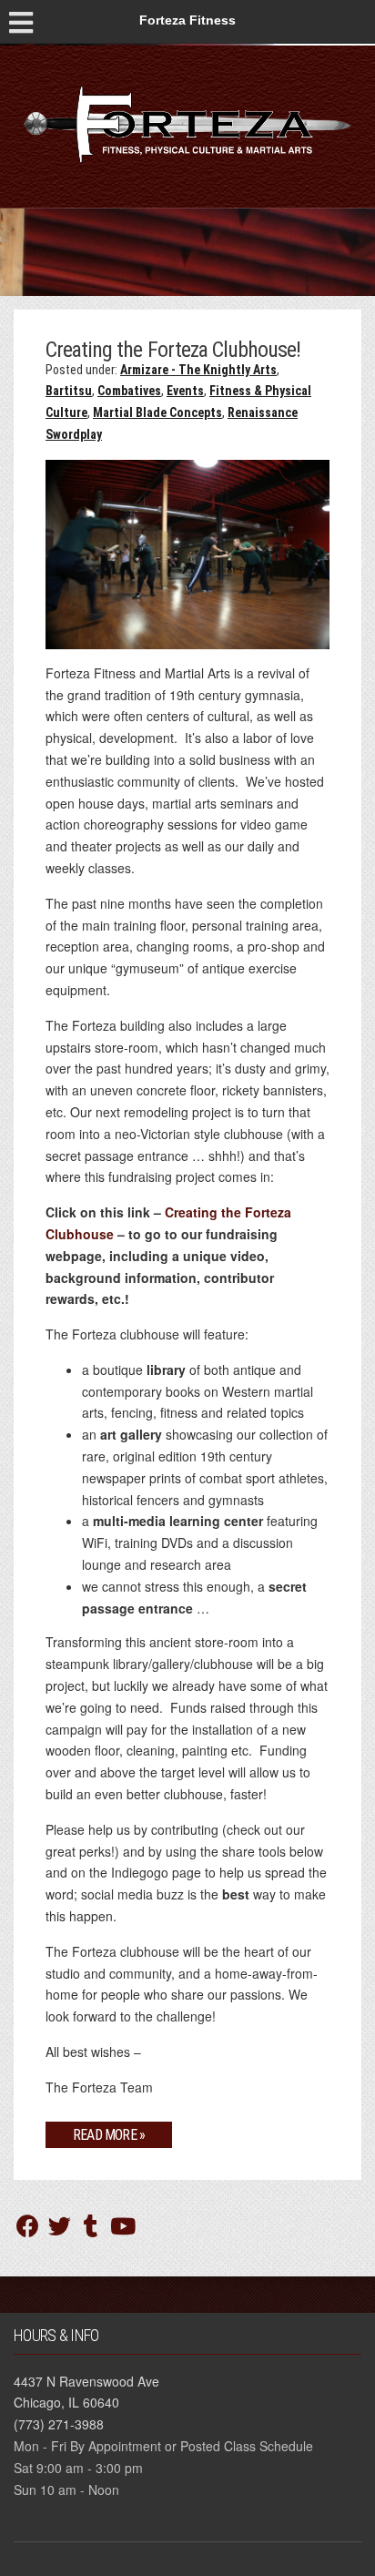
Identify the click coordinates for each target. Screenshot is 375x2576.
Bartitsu (69, 391)
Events (185, 391)
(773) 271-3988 (59, 2424)
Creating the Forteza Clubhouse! (173, 350)
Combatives (129, 391)
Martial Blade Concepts (157, 412)
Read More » (109, 2135)
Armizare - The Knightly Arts (198, 370)
